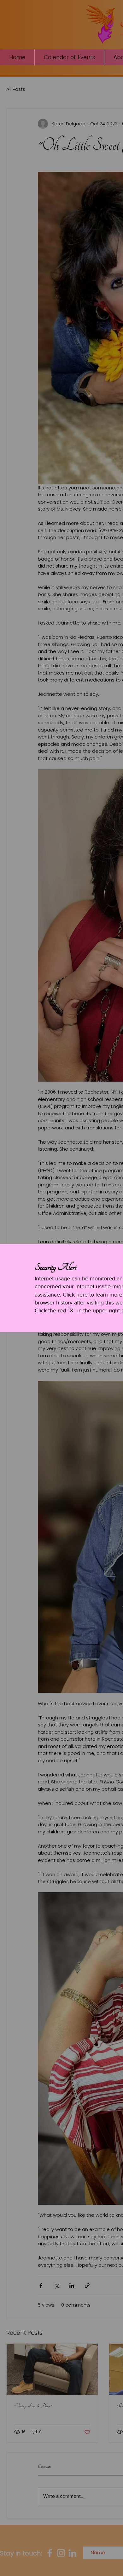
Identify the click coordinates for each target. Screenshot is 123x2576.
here (82, 1295)
